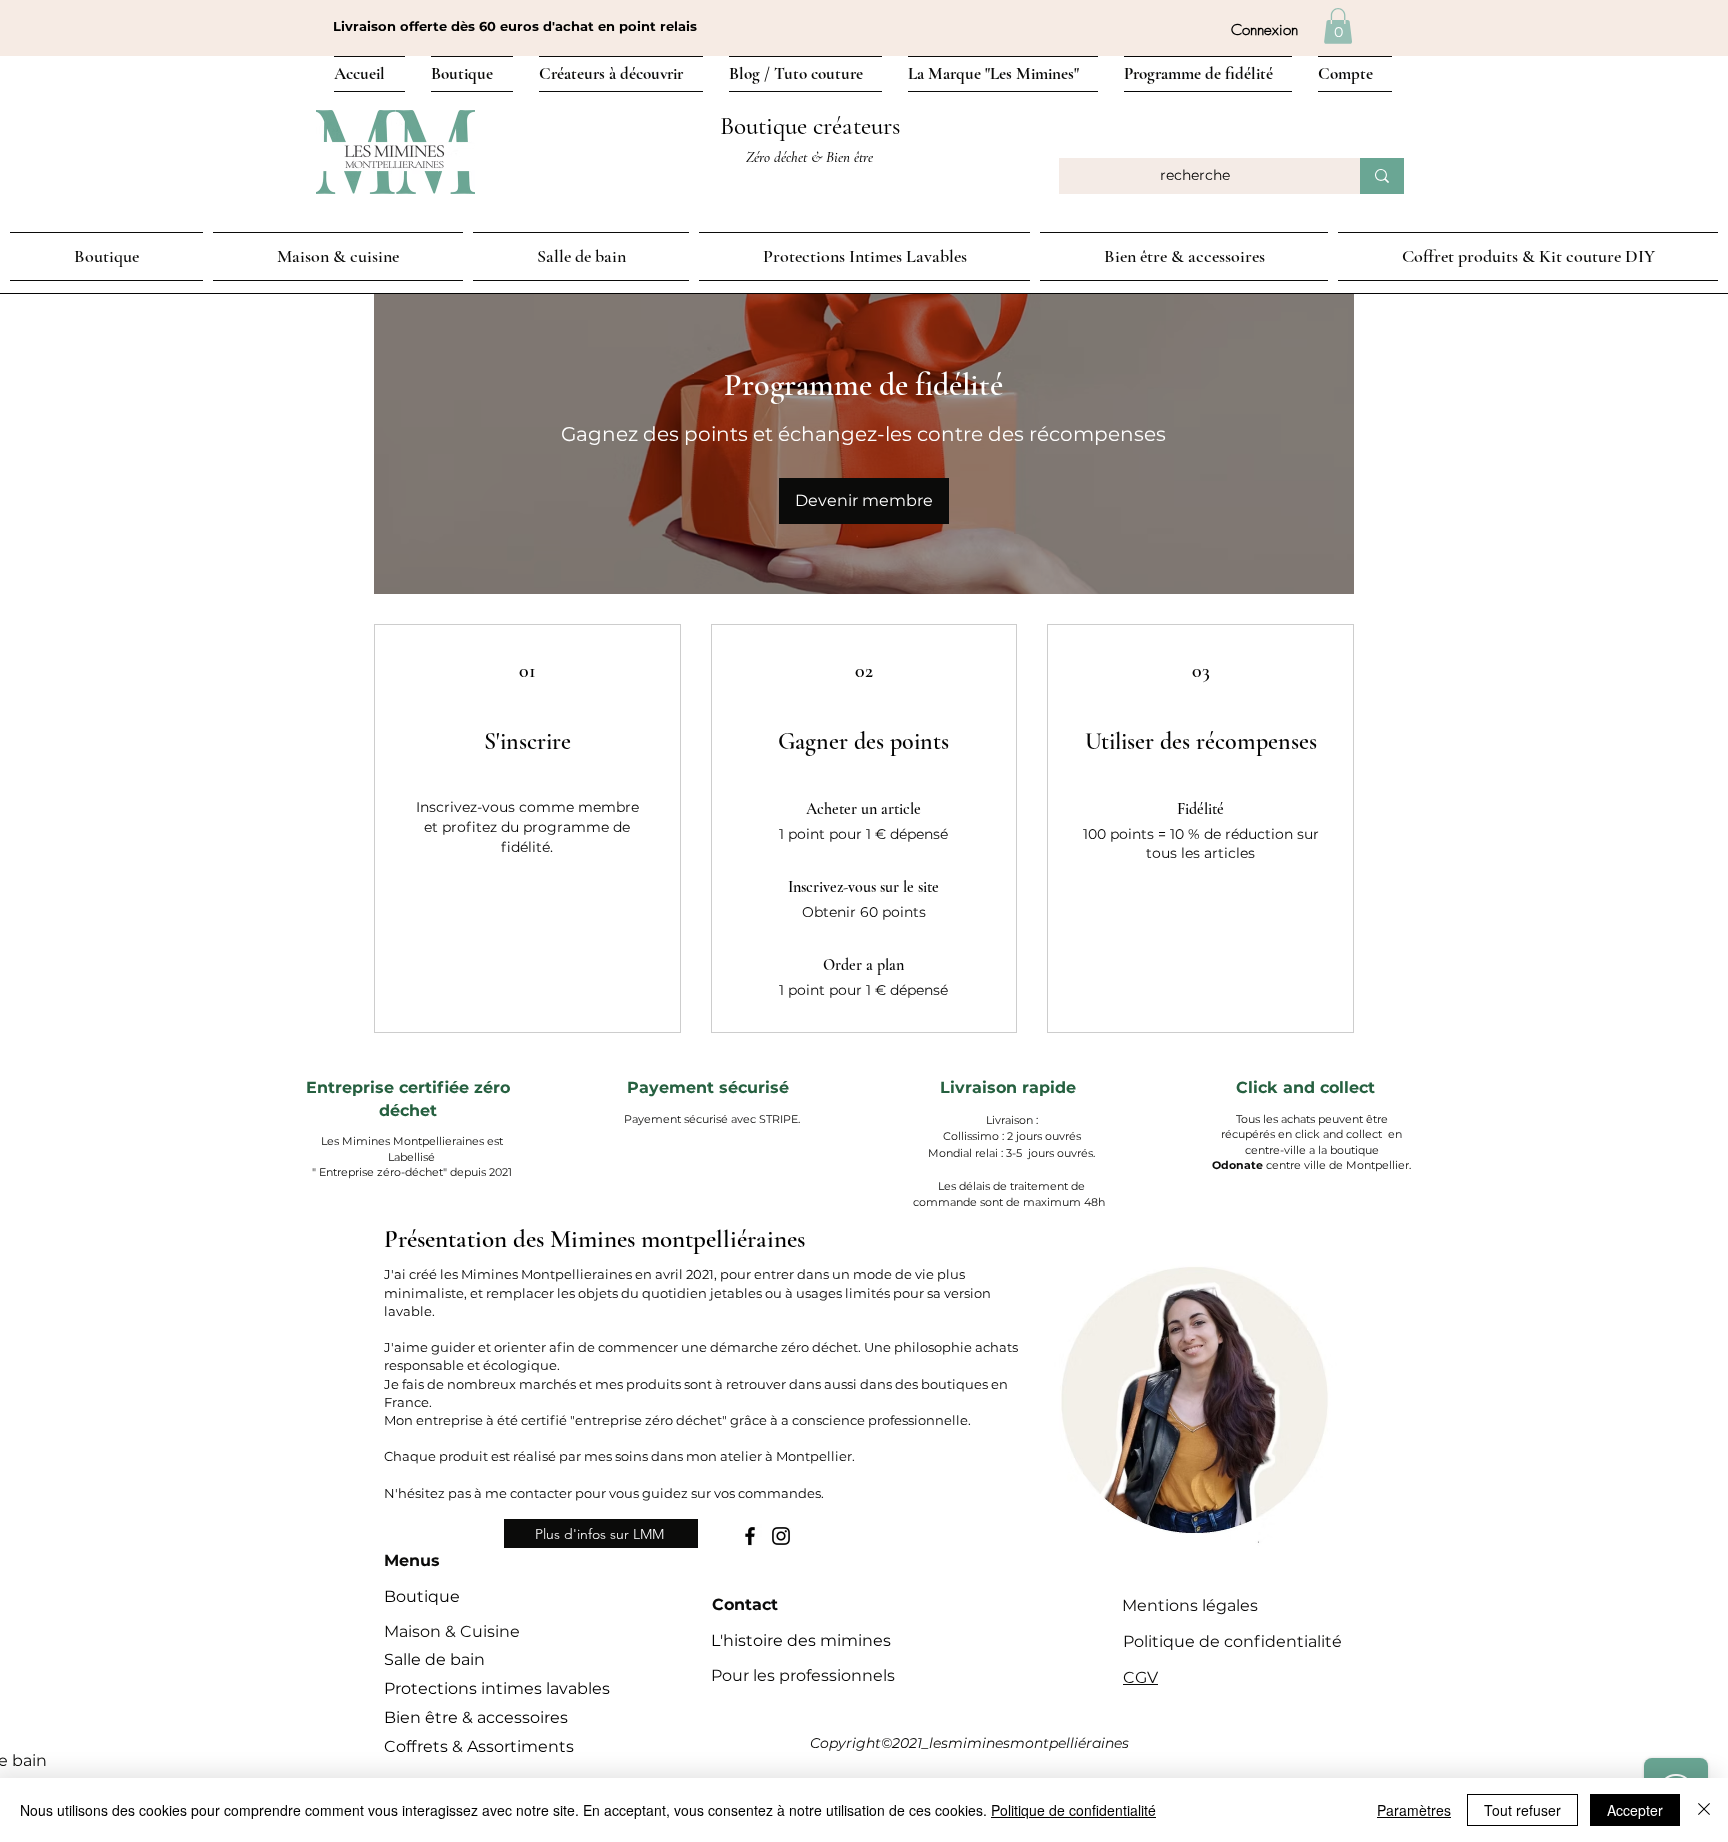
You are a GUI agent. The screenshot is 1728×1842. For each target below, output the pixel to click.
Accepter (1635, 1810)
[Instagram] (781, 1536)
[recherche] (1382, 176)
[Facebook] (750, 1536)
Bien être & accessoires (476, 1717)
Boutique (422, 1596)
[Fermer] (1704, 1810)
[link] (1338, 26)
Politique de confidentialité (1073, 1810)
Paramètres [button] (1414, 1810)
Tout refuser (1522, 1810)
